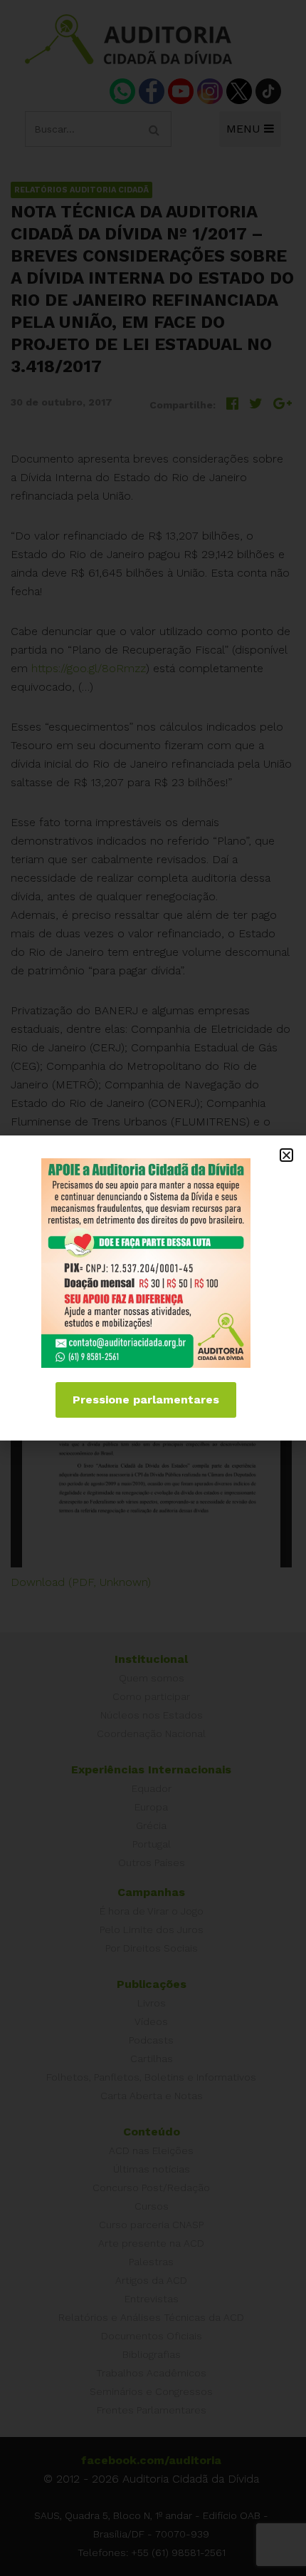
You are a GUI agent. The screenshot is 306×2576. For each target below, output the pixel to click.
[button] (286, 1155)
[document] (153, 1288)
